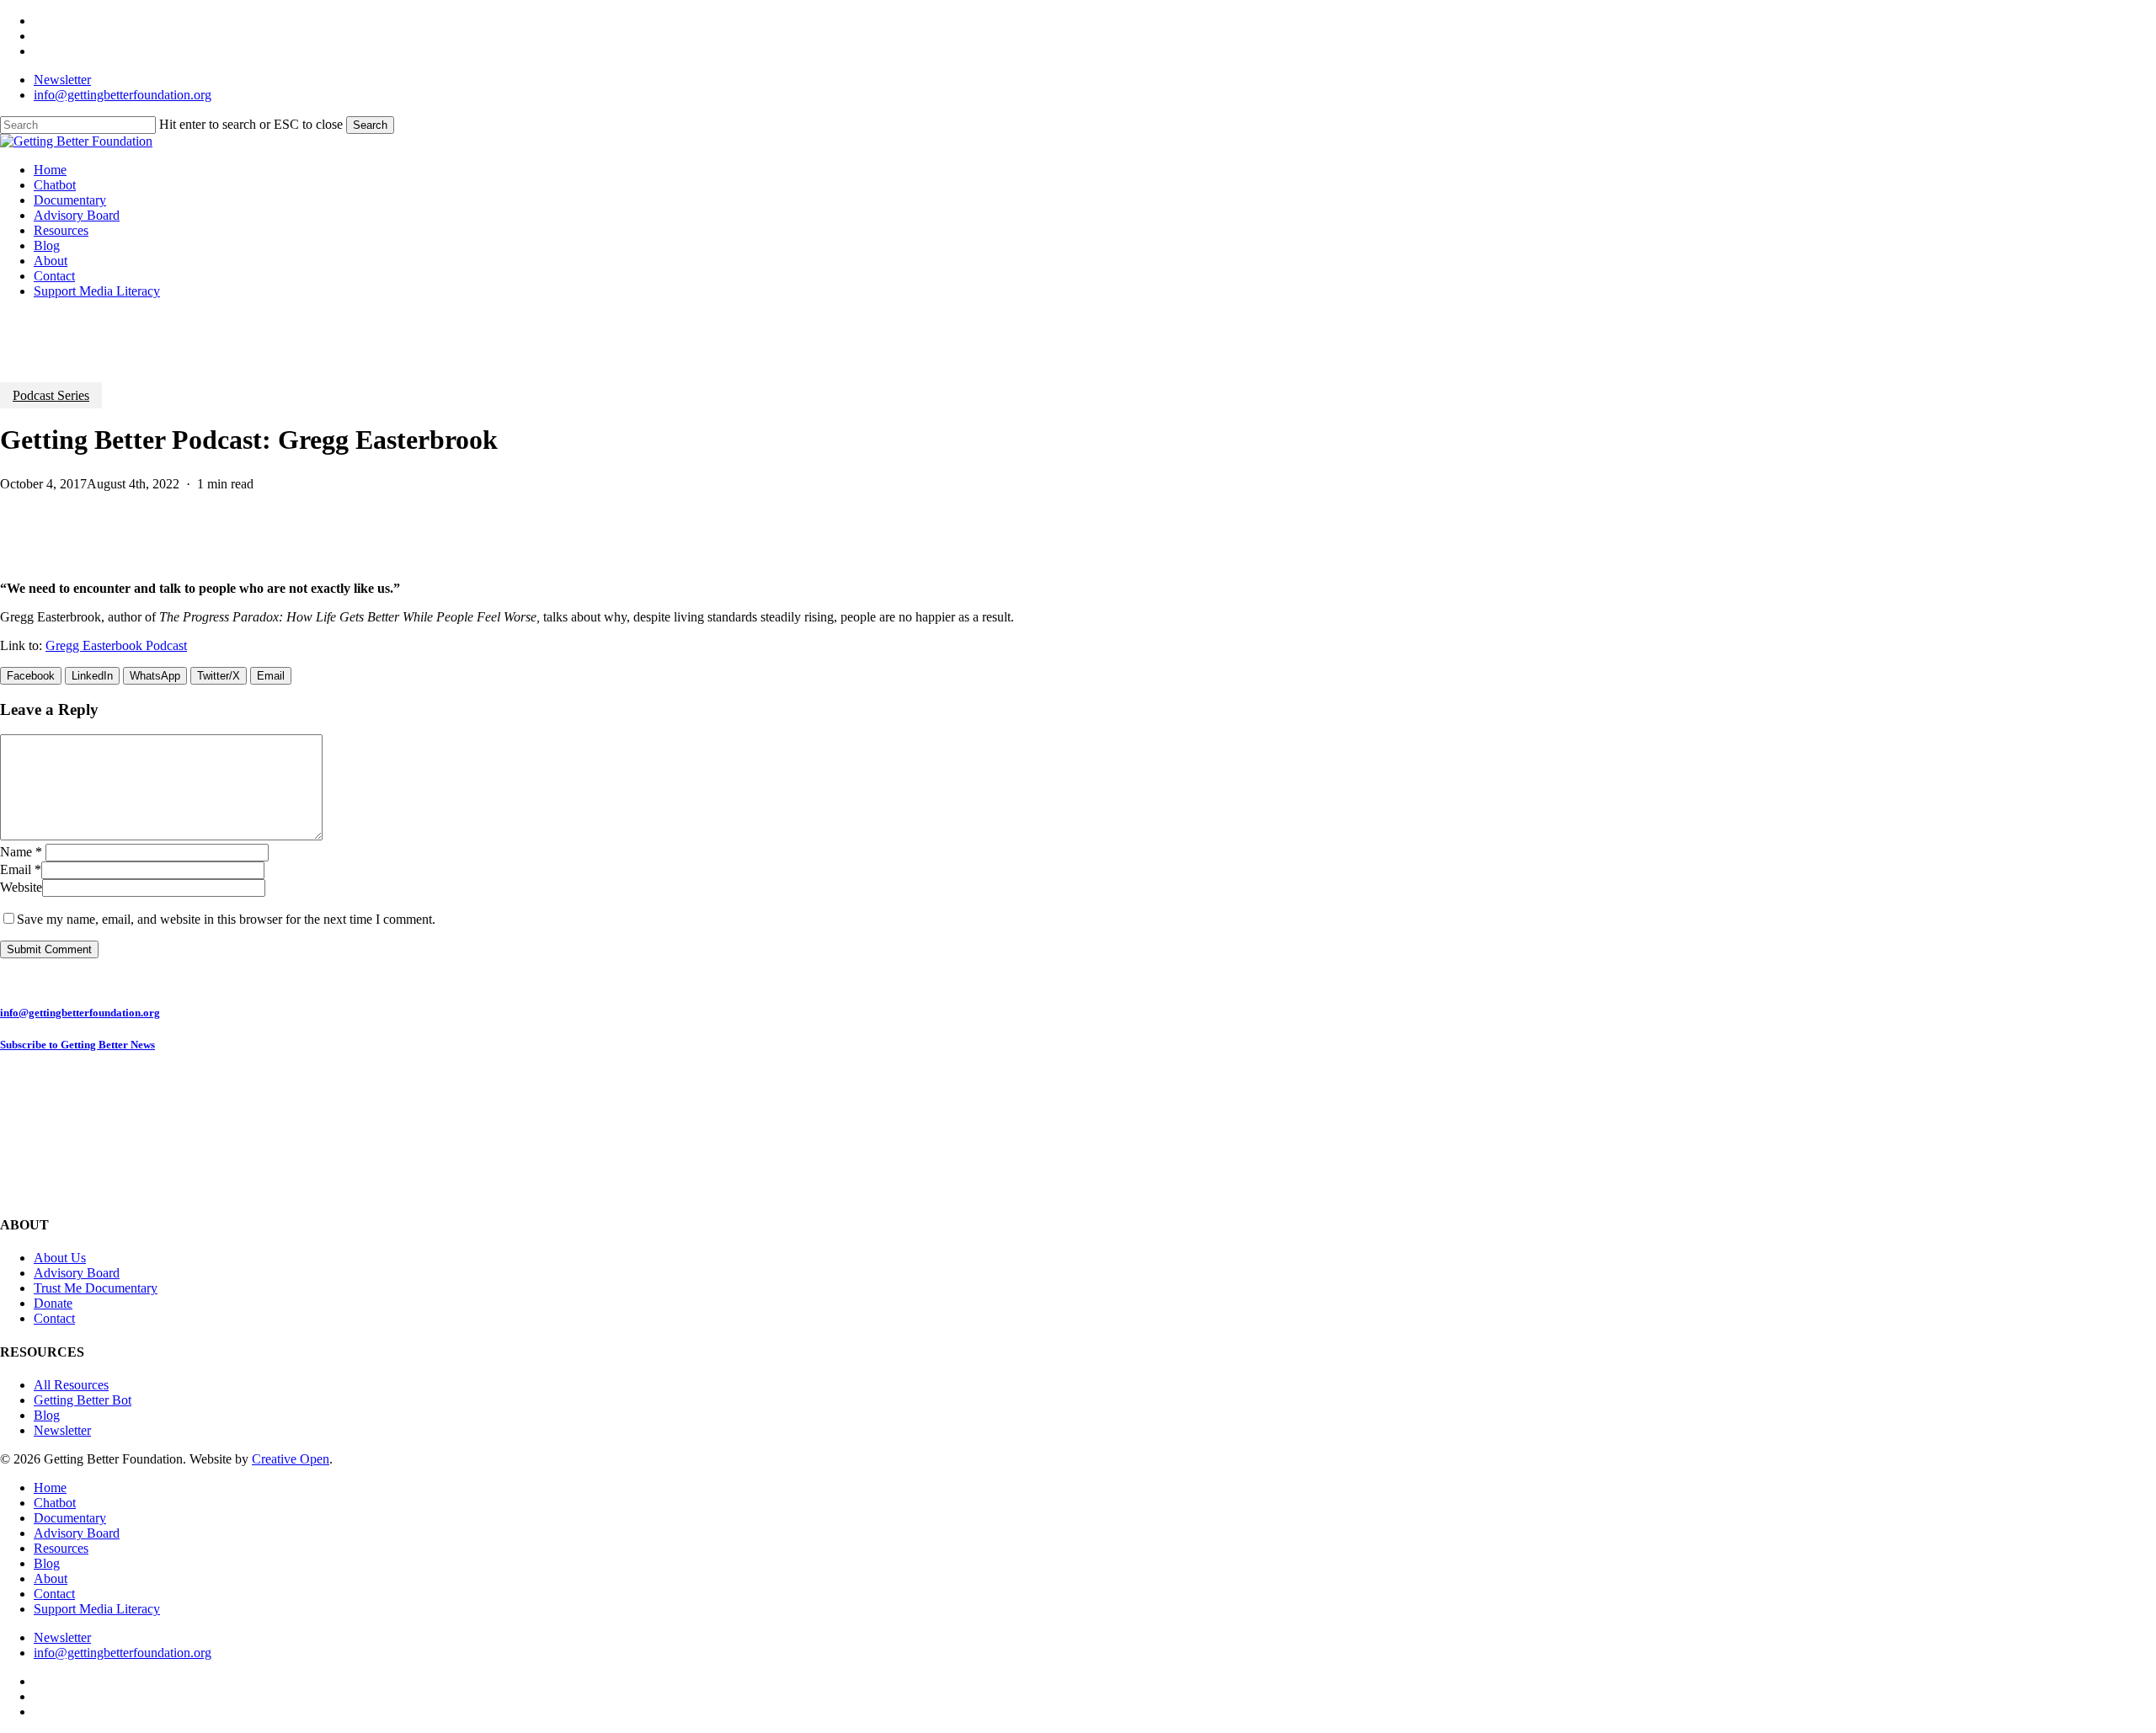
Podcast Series (51, 395)
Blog (47, 1415)
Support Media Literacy (97, 1609)
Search (370, 125)
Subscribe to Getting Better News (77, 1045)
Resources (61, 1548)
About (51, 1578)
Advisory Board (77, 1273)
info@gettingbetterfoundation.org (80, 1013)
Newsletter (62, 1430)
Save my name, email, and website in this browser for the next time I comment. (226, 919)
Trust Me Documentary (96, 1288)
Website (21, 887)
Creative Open (291, 1459)
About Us (60, 1258)
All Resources (71, 1385)
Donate (53, 1303)
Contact (54, 1318)
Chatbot (55, 1503)
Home (50, 1488)
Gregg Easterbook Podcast (116, 645)
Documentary (70, 1518)
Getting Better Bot (83, 1400)
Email (21, 869)
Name (21, 852)
